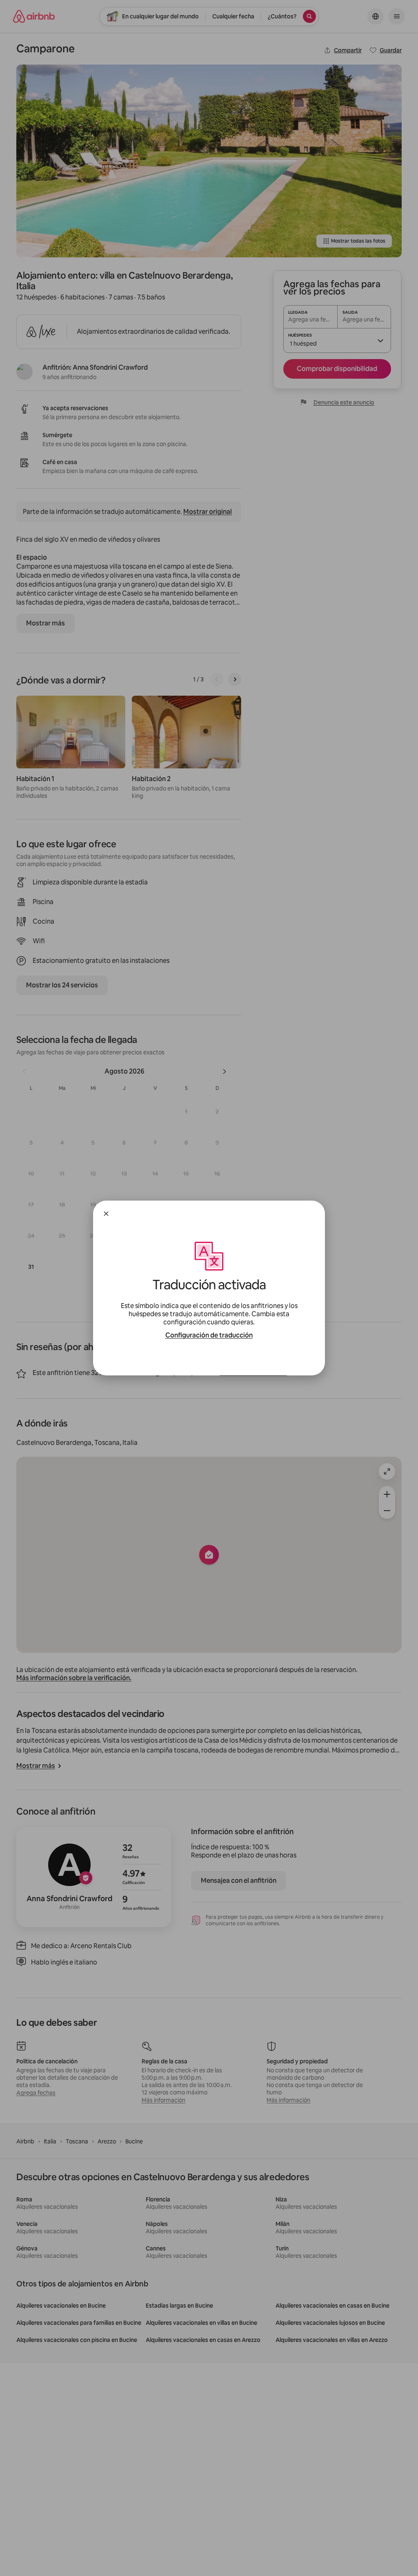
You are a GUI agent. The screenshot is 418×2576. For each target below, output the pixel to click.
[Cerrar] (106, 1214)
